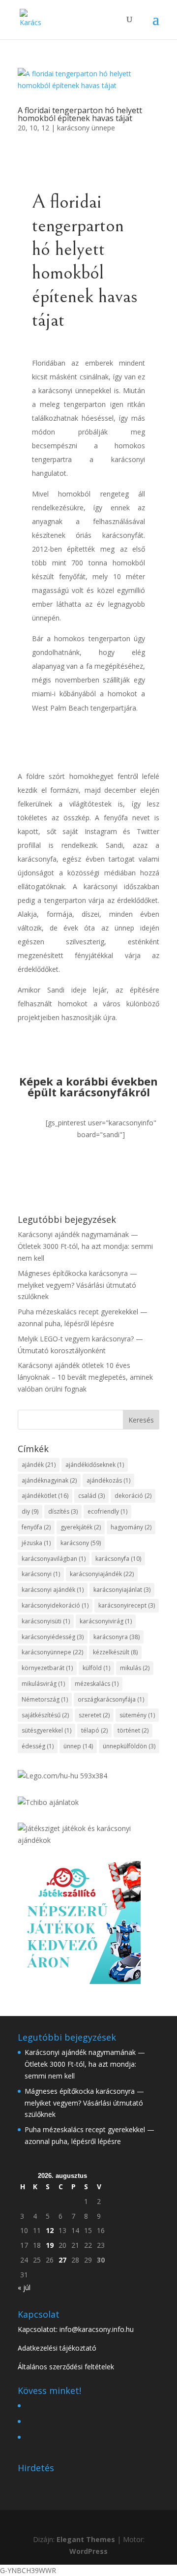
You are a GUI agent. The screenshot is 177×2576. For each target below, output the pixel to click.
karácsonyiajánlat (122, 1590)
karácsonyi (41, 1574)
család (91, 1496)
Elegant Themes (86, 2539)
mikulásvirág (43, 1684)
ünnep (78, 1746)
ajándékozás (108, 1480)
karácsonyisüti (46, 1621)
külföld (96, 1668)
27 (62, 2260)
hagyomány (131, 1527)
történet (133, 1730)
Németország (45, 1699)
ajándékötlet (45, 1496)
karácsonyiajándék (102, 1574)
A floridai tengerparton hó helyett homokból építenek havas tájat (80, 114)
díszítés (63, 1511)
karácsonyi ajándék (53, 1590)
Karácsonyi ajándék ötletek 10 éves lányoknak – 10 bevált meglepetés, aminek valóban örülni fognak (85, 1377)
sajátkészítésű (45, 1715)
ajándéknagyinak (49, 1480)
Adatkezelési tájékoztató (57, 2348)
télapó (94, 1730)
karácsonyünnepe (52, 1652)
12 (50, 2230)
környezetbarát (47, 1668)
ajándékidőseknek (95, 1465)
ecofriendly (107, 1511)
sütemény (137, 1715)
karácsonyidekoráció (55, 1605)
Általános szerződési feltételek (66, 2367)
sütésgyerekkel (46, 1730)
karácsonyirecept (127, 1605)
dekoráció (133, 1496)
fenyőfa (36, 1527)
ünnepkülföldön (129, 1746)
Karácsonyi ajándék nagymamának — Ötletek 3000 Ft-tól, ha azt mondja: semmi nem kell (85, 1246)
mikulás (135, 1668)
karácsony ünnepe (86, 128)
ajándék (39, 1465)
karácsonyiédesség (53, 1637)
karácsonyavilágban (54, 1559)
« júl (24, 2287)
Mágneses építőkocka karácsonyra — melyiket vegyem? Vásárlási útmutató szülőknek (77, 1285)
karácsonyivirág (106, 1621)
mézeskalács (97, 1684)
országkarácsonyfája (111, 1699)
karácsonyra (117, 1637)
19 (50, 2245)
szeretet (94, 1715)
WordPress (88, 2551)
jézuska (36, 1543)
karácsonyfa (118, 1559)
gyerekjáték (81, 1527)
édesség (38, 1746)
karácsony (81, 1543)
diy (30, 1511)
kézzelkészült (115, 1652)
